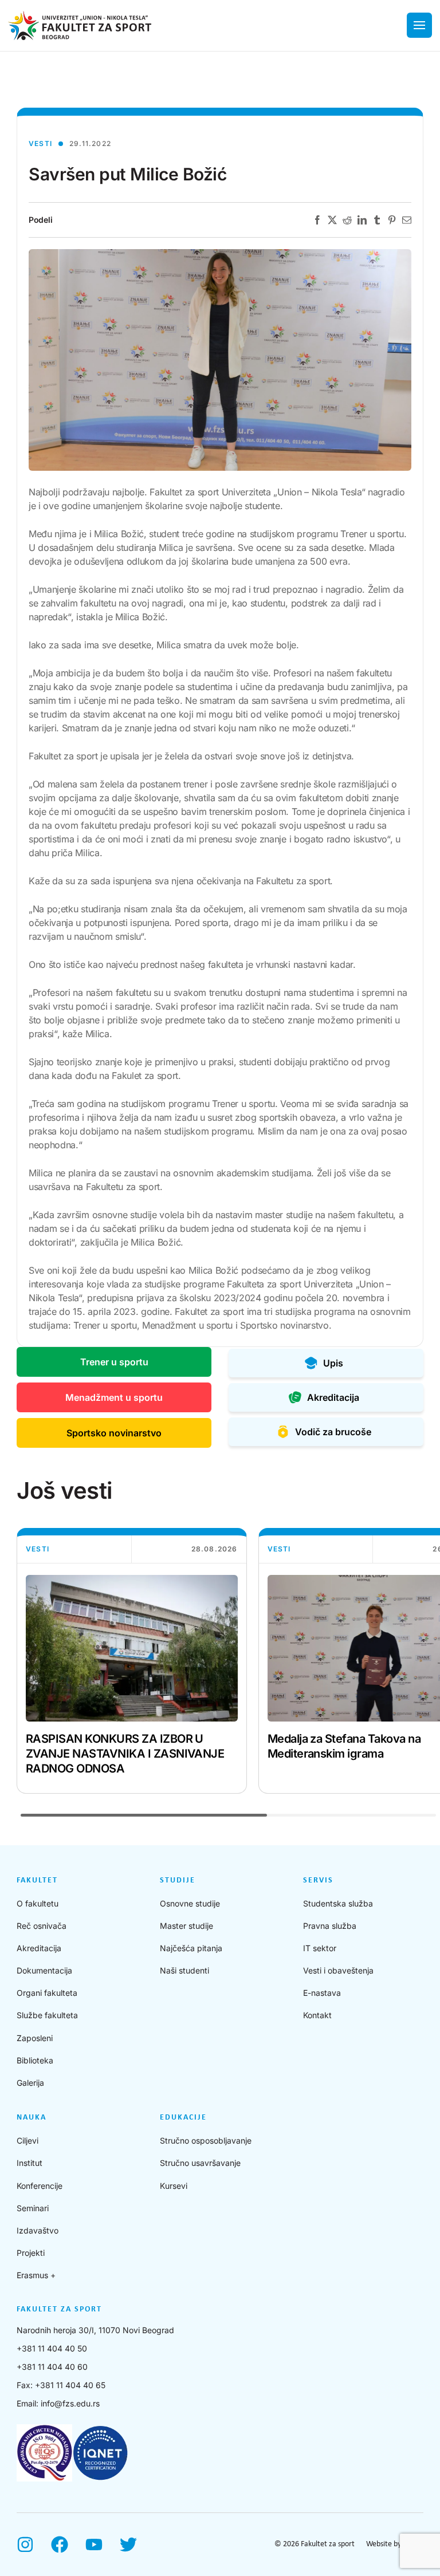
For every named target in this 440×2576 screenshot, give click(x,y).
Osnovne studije (190, 1903)
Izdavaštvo (38, 2230)
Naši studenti (184, 1970)
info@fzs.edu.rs (70, 2403)
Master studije (186, 1926)
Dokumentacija (44, 1970)
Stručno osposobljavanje (206, 2140)
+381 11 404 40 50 (52, 2348)
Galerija (30, 2083)
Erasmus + (36, 2275)
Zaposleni (35, 2038)
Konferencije (40, 2186)
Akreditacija (39, 1948)
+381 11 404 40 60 (52, 2367)
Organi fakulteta (47, 1993)
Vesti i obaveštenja (338, 1970)
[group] (132, 1661)
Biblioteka (35, 2060)
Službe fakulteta (47, 2015)
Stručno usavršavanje (200, 2163)
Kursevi (174, 2186)
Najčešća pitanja (191, 1948)
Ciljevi (27, 2140)
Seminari (33, 2208)
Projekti (31, 2253)
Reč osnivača (42, 1926)
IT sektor (320, 1948)
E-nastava (322, 1993)
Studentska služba (338, 1903)
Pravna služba (330, 1926)
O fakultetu (38, 1903)
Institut (30, 2163)
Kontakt (317, 2015)
